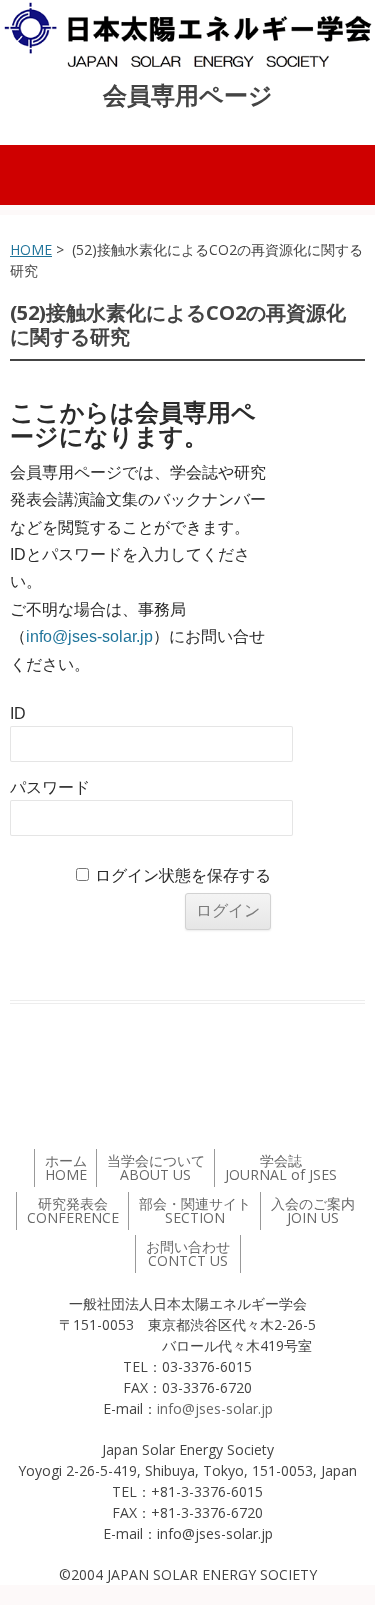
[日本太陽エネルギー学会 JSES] (187, 35)
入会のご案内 (313, 1210)
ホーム (66, 1167)
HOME (31, 249)
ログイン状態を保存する (183, 875)
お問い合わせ (188, 1253)
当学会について (156, 1167)
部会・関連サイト (195, 1210)
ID (18, 713)
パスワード (50, 787)
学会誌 (281, 1167)
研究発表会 (73, 1210)
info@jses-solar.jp (89, 636)
